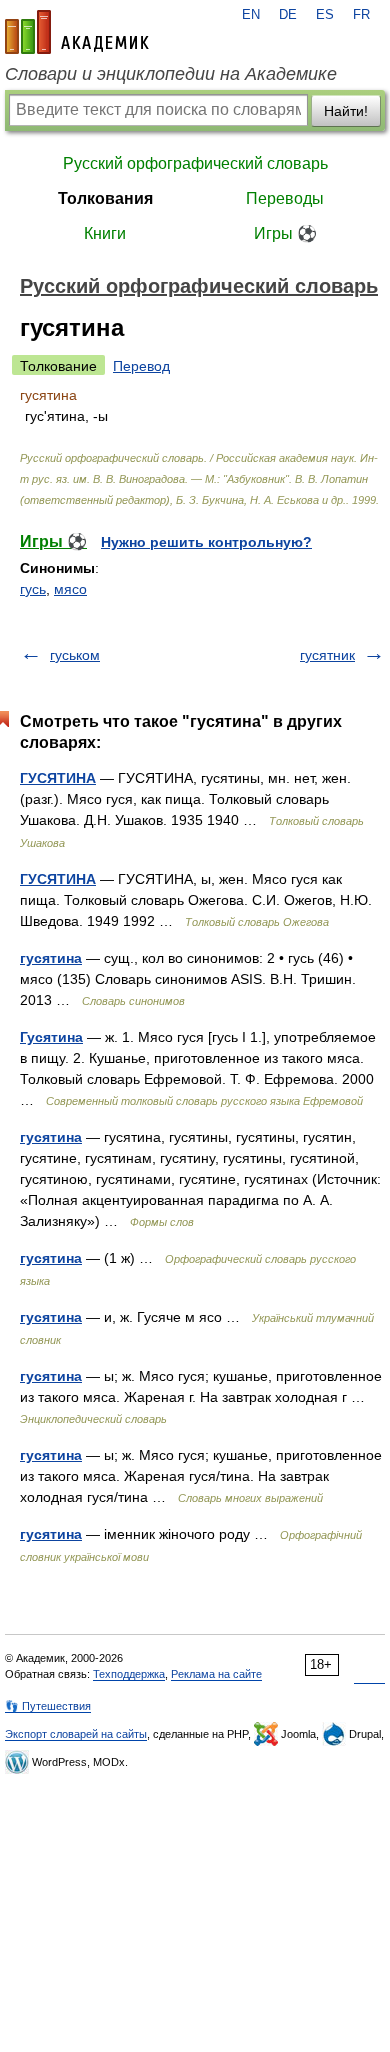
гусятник (327, 655)
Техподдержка (129, 1674)
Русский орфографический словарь (195, 163)
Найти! (346, 111)
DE (288, 15)
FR (361, 15)
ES (325, 15)
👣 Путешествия (48, 1706)
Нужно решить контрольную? (206, 542)
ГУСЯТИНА (58, 778)
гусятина (51, 958)
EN (251, 15)
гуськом (75, 655)
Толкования (105, 198)
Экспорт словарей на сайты (76, 1734)
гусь (33, 589)
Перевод (141, 366)
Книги (105, 233)
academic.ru (77, 32)
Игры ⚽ (285, 233)
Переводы (285, 198)
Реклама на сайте (216, 1674)
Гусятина (51, 1037)
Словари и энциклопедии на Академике (171, 74)
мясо (70, 589)
